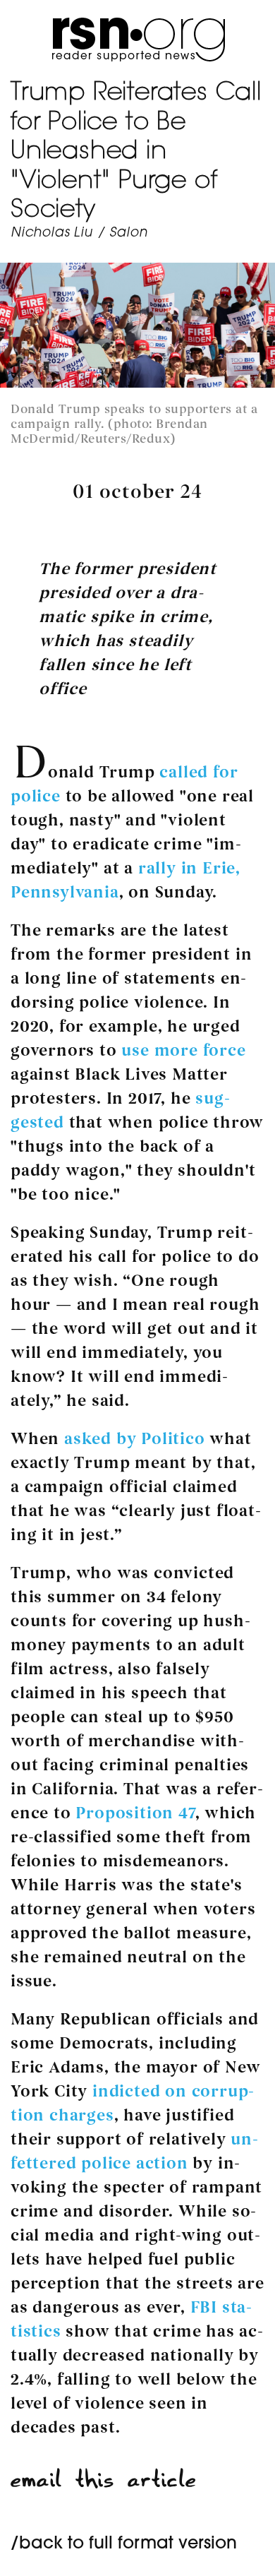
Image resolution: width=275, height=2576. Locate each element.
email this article (104, 2480)
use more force (183, 1050)
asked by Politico (135, 1439)
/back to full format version (124, 2544)
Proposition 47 (135, 1813)
